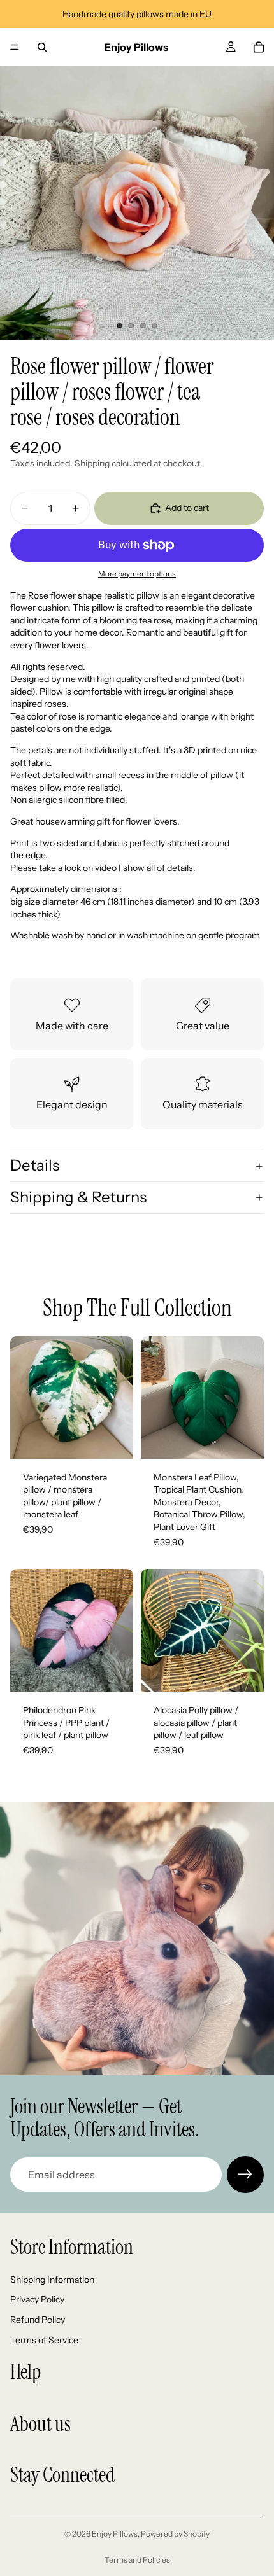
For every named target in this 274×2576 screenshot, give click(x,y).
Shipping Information (52, 2280)
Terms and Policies (137, 2560)
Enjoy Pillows (115, 2534)
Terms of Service (44, 2339)
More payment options (137, 574)
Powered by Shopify (175, 2534)
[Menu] (15, 47)
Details (35, 1165)
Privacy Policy (37, 2299)
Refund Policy (38, 2320)
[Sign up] (245, 2175)
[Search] (42, 47)
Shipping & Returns (78, 1197)
